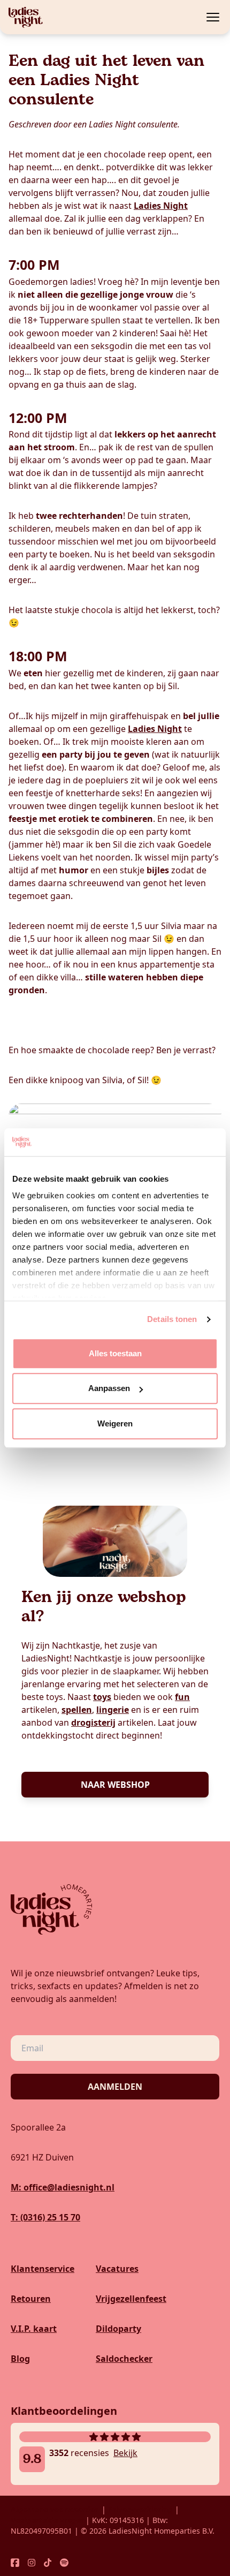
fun (182, 1697)
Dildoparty (118, 2329)
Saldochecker (124, 2359)
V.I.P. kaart (34, 2329)
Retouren (31, 2299)
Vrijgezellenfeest (131, 2299)
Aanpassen (109, 1389)
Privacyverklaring (140, 2509)
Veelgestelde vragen (48, 2520)
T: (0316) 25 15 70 (45, 2217)
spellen (77, 1710)
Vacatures (117, 2269)
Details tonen (172, 1320)
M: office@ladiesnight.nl (63, 2187)
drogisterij (93, 1723)
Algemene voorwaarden (55, 2509)
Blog (20, 2359)
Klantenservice (43, 2269)
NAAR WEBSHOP (115, 1785)
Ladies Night (161, 206)
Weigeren (115, 1423)
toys (102, 1697)
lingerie (113, 1710)
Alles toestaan (115, 1353)
